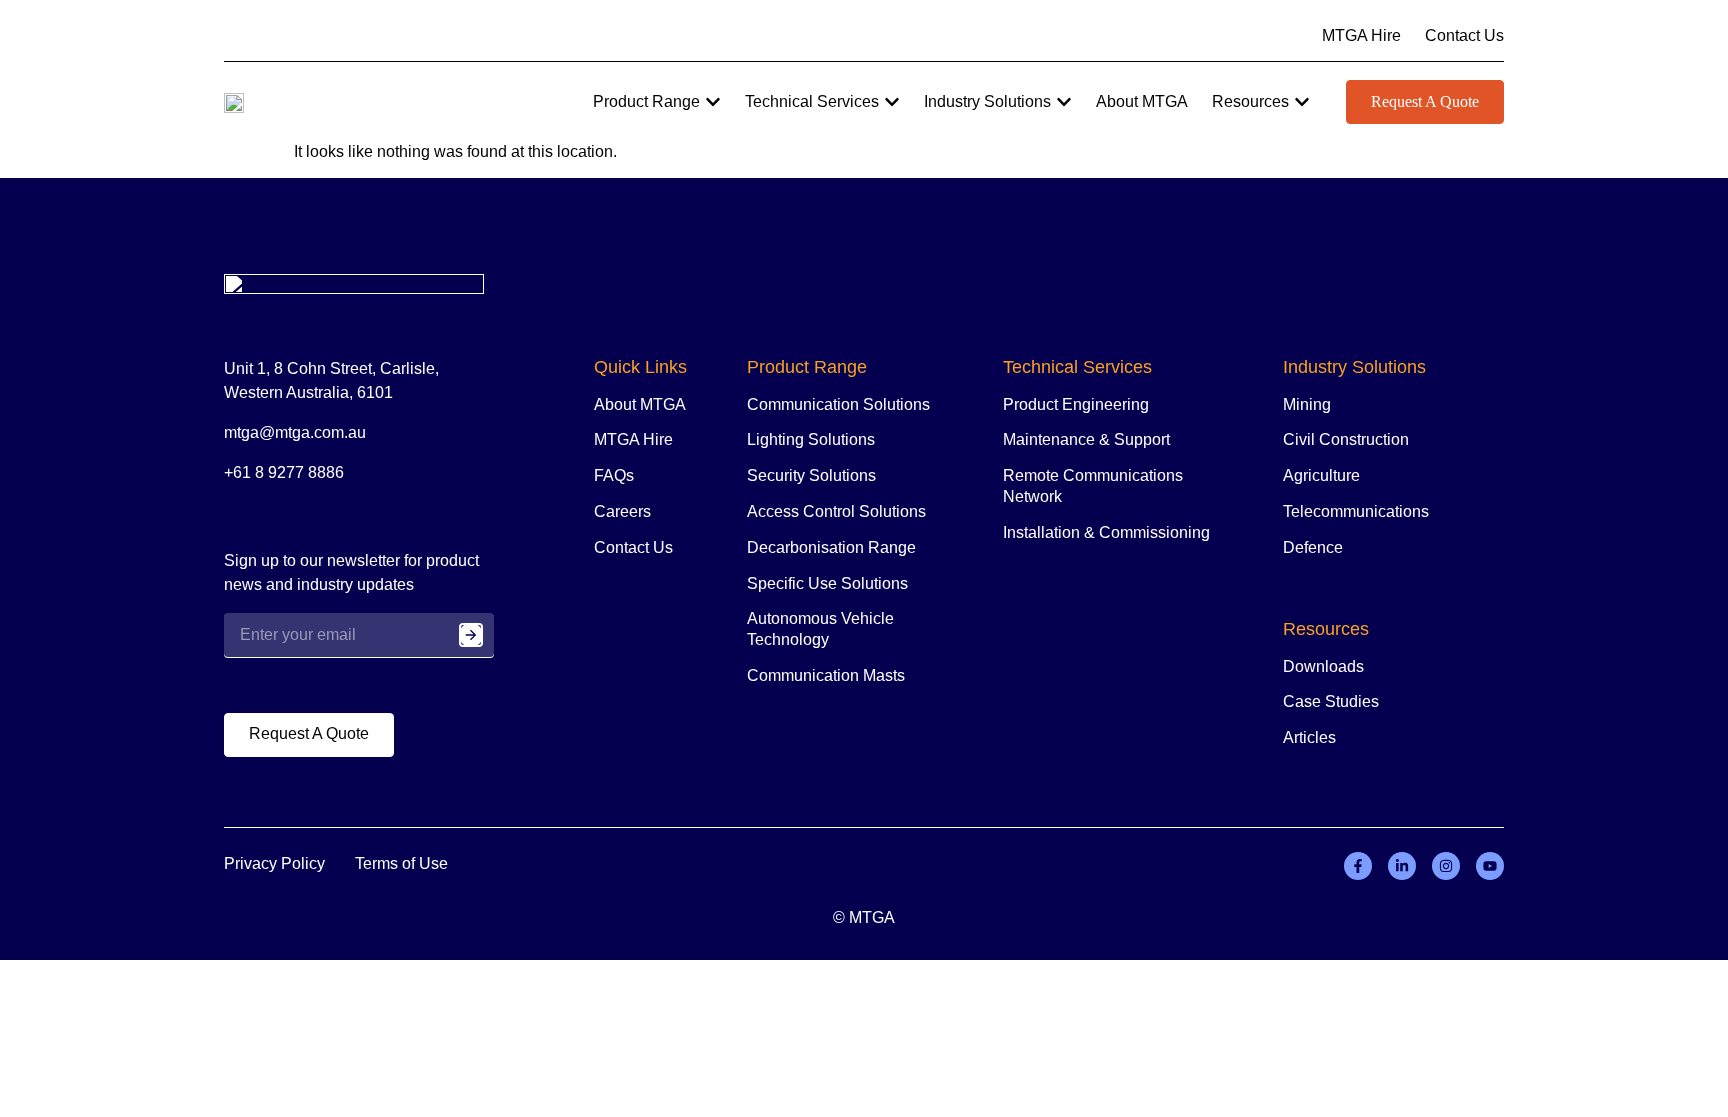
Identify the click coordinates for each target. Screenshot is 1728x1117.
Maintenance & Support (1086, 439)
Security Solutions (811, 475)
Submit (471, 635)
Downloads (1323, 666)
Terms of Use (401, 863)
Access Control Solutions (836, 511)
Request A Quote (1425, 101)
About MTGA (640, 404)
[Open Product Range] (713, 102)
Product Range (807, 367)
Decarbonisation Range (831, 547)
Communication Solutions (838, 404)
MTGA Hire (633, 439)
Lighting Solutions (811, 439)
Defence (1313, 547)
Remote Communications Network (1093, 486)
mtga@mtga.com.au (295, 432)
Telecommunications (1356, 511)
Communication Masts (826, 675)
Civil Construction (1346, 439)
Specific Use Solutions (827, 583)
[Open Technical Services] (892, 102)
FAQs (614, 475)
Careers (622, 511)
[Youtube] (1490, 866)
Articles (1309, 737)
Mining (1307, 404)
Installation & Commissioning (1106, 532)
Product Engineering (1076, 404)
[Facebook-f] (1358, 866)
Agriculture (1321, 475)
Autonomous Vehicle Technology (820, 629)
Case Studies (1331, 701)
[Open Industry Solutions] (1064, 102)
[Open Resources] (1302, 102)
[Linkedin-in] (1402, 866)
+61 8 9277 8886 (284, 472)
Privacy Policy (274, 863)
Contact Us (633, 547)
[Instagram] (1446, 866)
